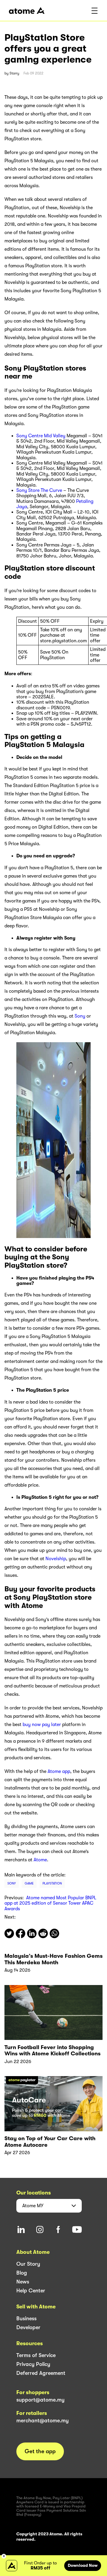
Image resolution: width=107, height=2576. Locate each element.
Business (26, 2318)
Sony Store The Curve (39, 490)
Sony (80, 1016)
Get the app (40, 2451)
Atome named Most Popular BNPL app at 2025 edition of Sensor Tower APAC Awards (50, 1903)
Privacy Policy (33, 2364)
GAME (29, 1883)
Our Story (28, 2264)
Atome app (59, 1771)
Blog (22, 2273)
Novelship (56, 1559)
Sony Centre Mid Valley (41, 436)
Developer (28, 2327)
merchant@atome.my (43, 2421)
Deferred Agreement (41, 2373)
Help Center (31, 2291)
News (23, 2282)
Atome (40, 1860)
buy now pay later (42, 1725)
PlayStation (52, 1883)
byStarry (12, 73)
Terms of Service (36, 2355)
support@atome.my (40, 2400)
